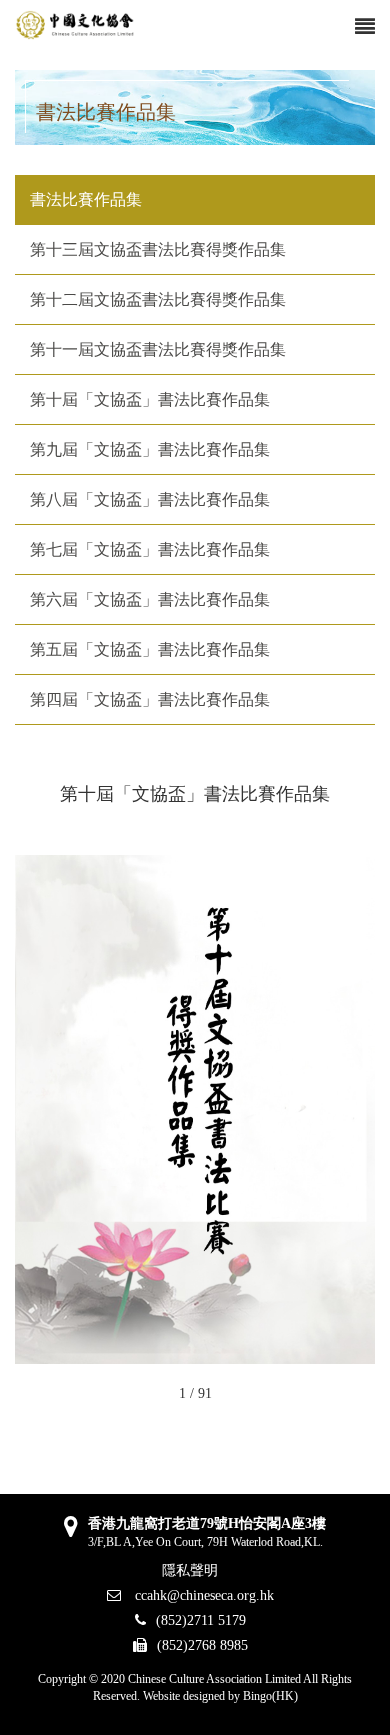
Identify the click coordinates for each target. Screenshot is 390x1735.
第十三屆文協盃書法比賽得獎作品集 (158, 249)
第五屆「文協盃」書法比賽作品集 (150, 649)
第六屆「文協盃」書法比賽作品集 (150, 599)
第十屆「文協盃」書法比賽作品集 (150, 399)
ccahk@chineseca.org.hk (202, 1595)
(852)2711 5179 (201, 1620)
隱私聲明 (190, 1570)
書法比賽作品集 (86, 199)
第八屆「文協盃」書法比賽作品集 (150, 499)
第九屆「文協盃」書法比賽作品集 (150, 449)
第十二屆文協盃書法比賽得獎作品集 (158, 299)
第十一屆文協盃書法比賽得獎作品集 (158, 349)
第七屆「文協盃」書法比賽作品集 (150, 549)
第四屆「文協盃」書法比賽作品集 (150, 699)
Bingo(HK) (270, 1696)
